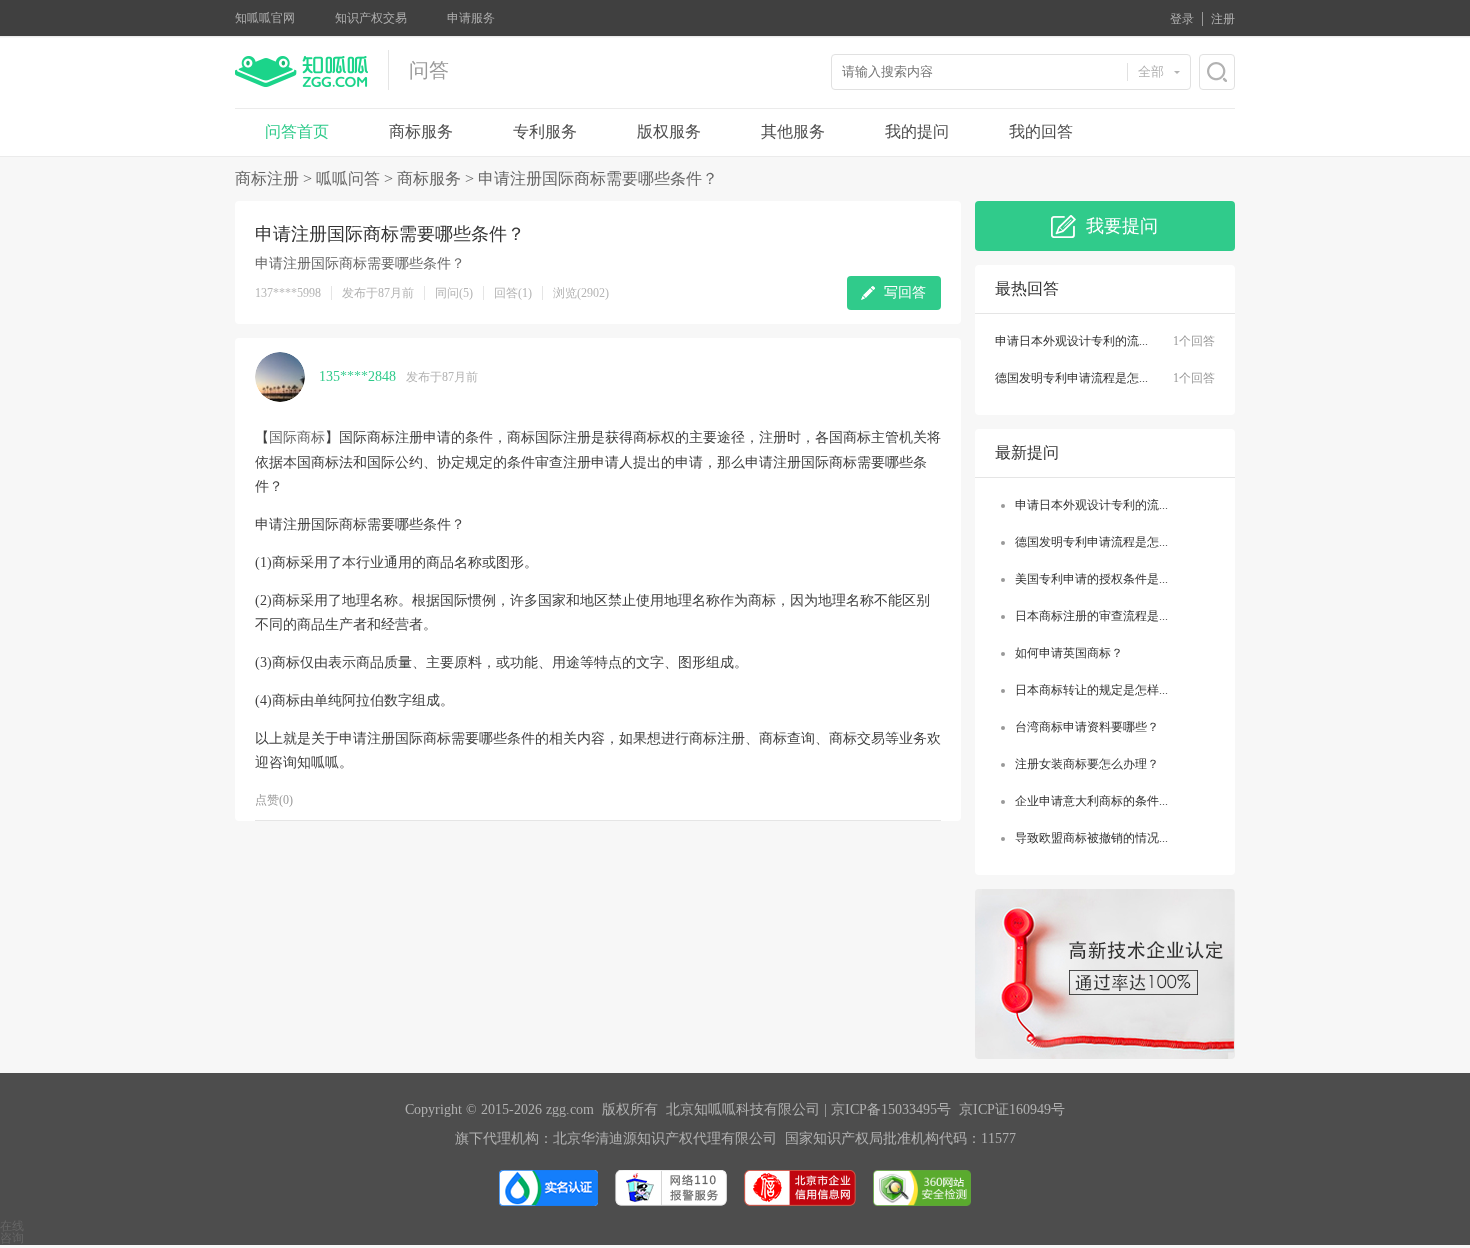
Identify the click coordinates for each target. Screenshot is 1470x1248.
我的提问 (917, 131)
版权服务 (669, 131)
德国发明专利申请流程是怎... (1071, 378)
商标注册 (267, 178)
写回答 (905, 292)
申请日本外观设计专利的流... (1071, 341)
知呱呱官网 (265, 18)
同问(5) (454, 293)
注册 (1223, 19)
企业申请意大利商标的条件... (1091, 801)
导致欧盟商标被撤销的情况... (1091, 838)
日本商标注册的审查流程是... (1091, 616)
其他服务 (793, 131)
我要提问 (1122, 226)
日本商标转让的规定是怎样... (1091, 690)
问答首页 (297, 131)
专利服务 (545, 131)
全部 (1151, 71)
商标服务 (421, 131)
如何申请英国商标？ (1069, 653)
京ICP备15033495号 (891, 1109)
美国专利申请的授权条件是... (1091, 579)
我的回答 (1041, 131)
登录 (1182, 19)
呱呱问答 (348, 178)
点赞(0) (274, 800)
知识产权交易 (371, 18)
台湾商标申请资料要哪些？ (1087, 727)
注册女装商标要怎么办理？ (1087, 764)
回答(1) (513, 293)
